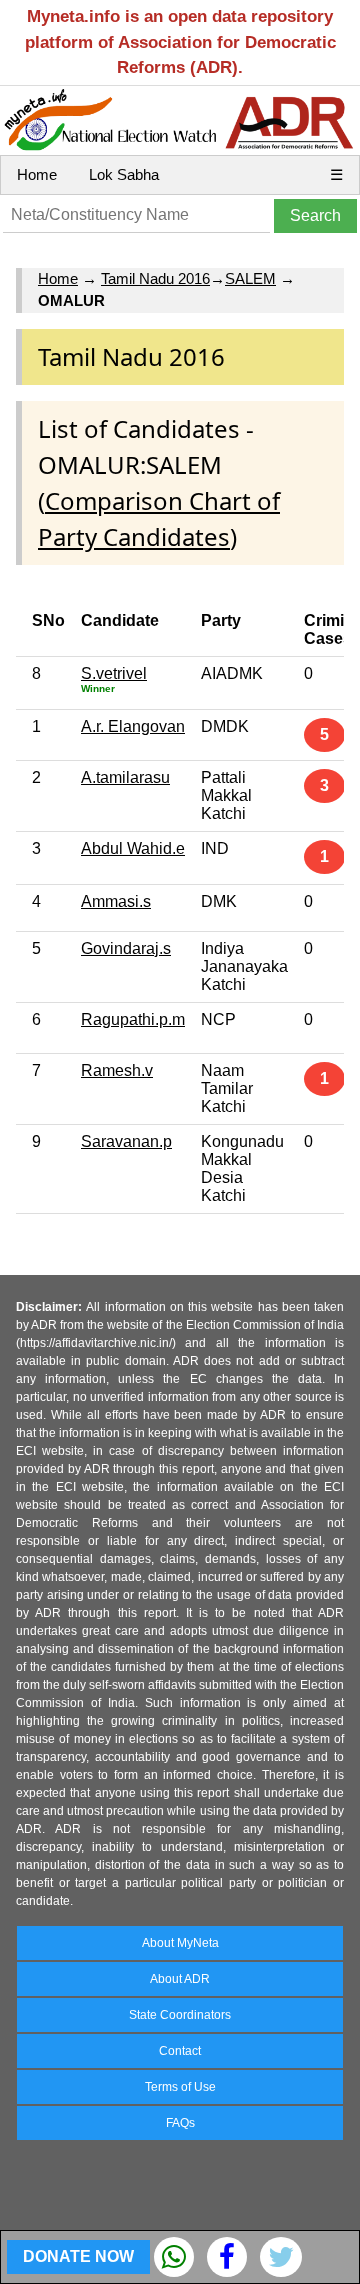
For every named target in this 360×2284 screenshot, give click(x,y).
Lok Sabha (124, 174)
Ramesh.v (117, 1070)
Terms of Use (180, 2087)
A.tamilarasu (125, 777)
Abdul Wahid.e (133, 848)
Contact (180, 2051)
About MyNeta (180, 1943)
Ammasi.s (116, 901)
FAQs (180, 2123)
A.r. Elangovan (133, 726)
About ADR (180, 1979)
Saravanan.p (126, 1141)
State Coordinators (180, 2015)
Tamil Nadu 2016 (155, 278)
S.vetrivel (114, 673)
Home (37, 174)
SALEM (250, 278)
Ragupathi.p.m (133, 1019)
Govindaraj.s (126, 948)
